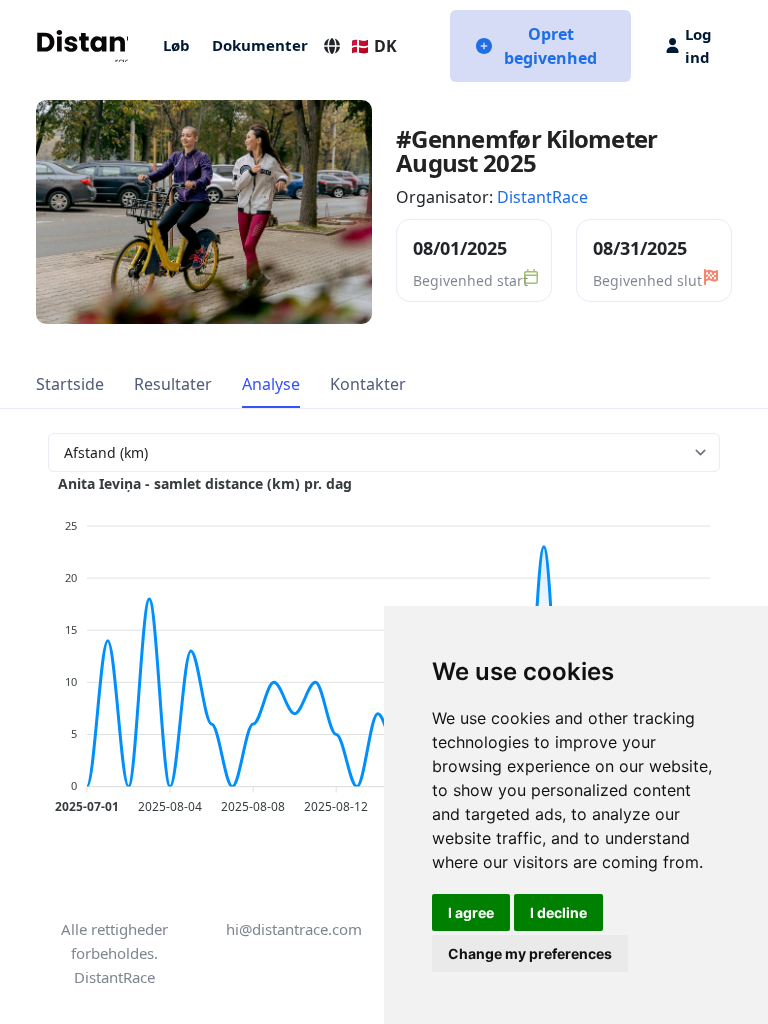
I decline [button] (558, 912)
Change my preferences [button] (530, 953)
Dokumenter (260, 45)
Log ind (698, 45)
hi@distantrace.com (294, 929)
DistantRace (542, 197)
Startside (70, 384)
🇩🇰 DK (373, 46)
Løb (176, 45)
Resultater (173, 384)
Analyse (271, 384)
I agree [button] (471, 912)
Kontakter (368, 384)
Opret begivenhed (550, 46)
